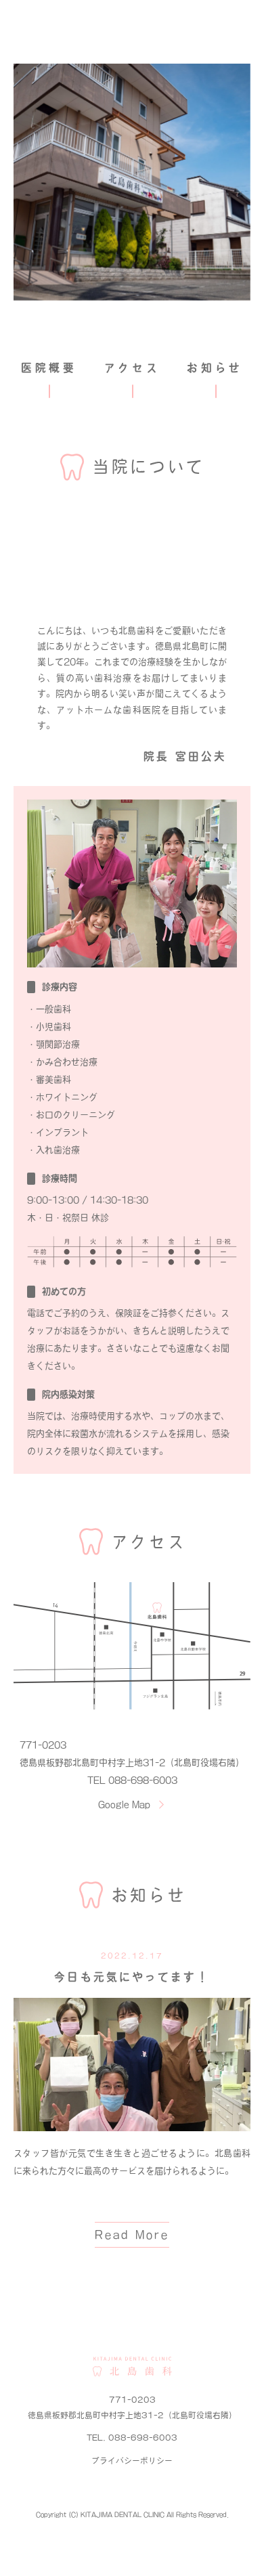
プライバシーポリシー (132, 2461)
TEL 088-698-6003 (132, 1780)
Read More (132, 2235)
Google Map (124, 1805)
